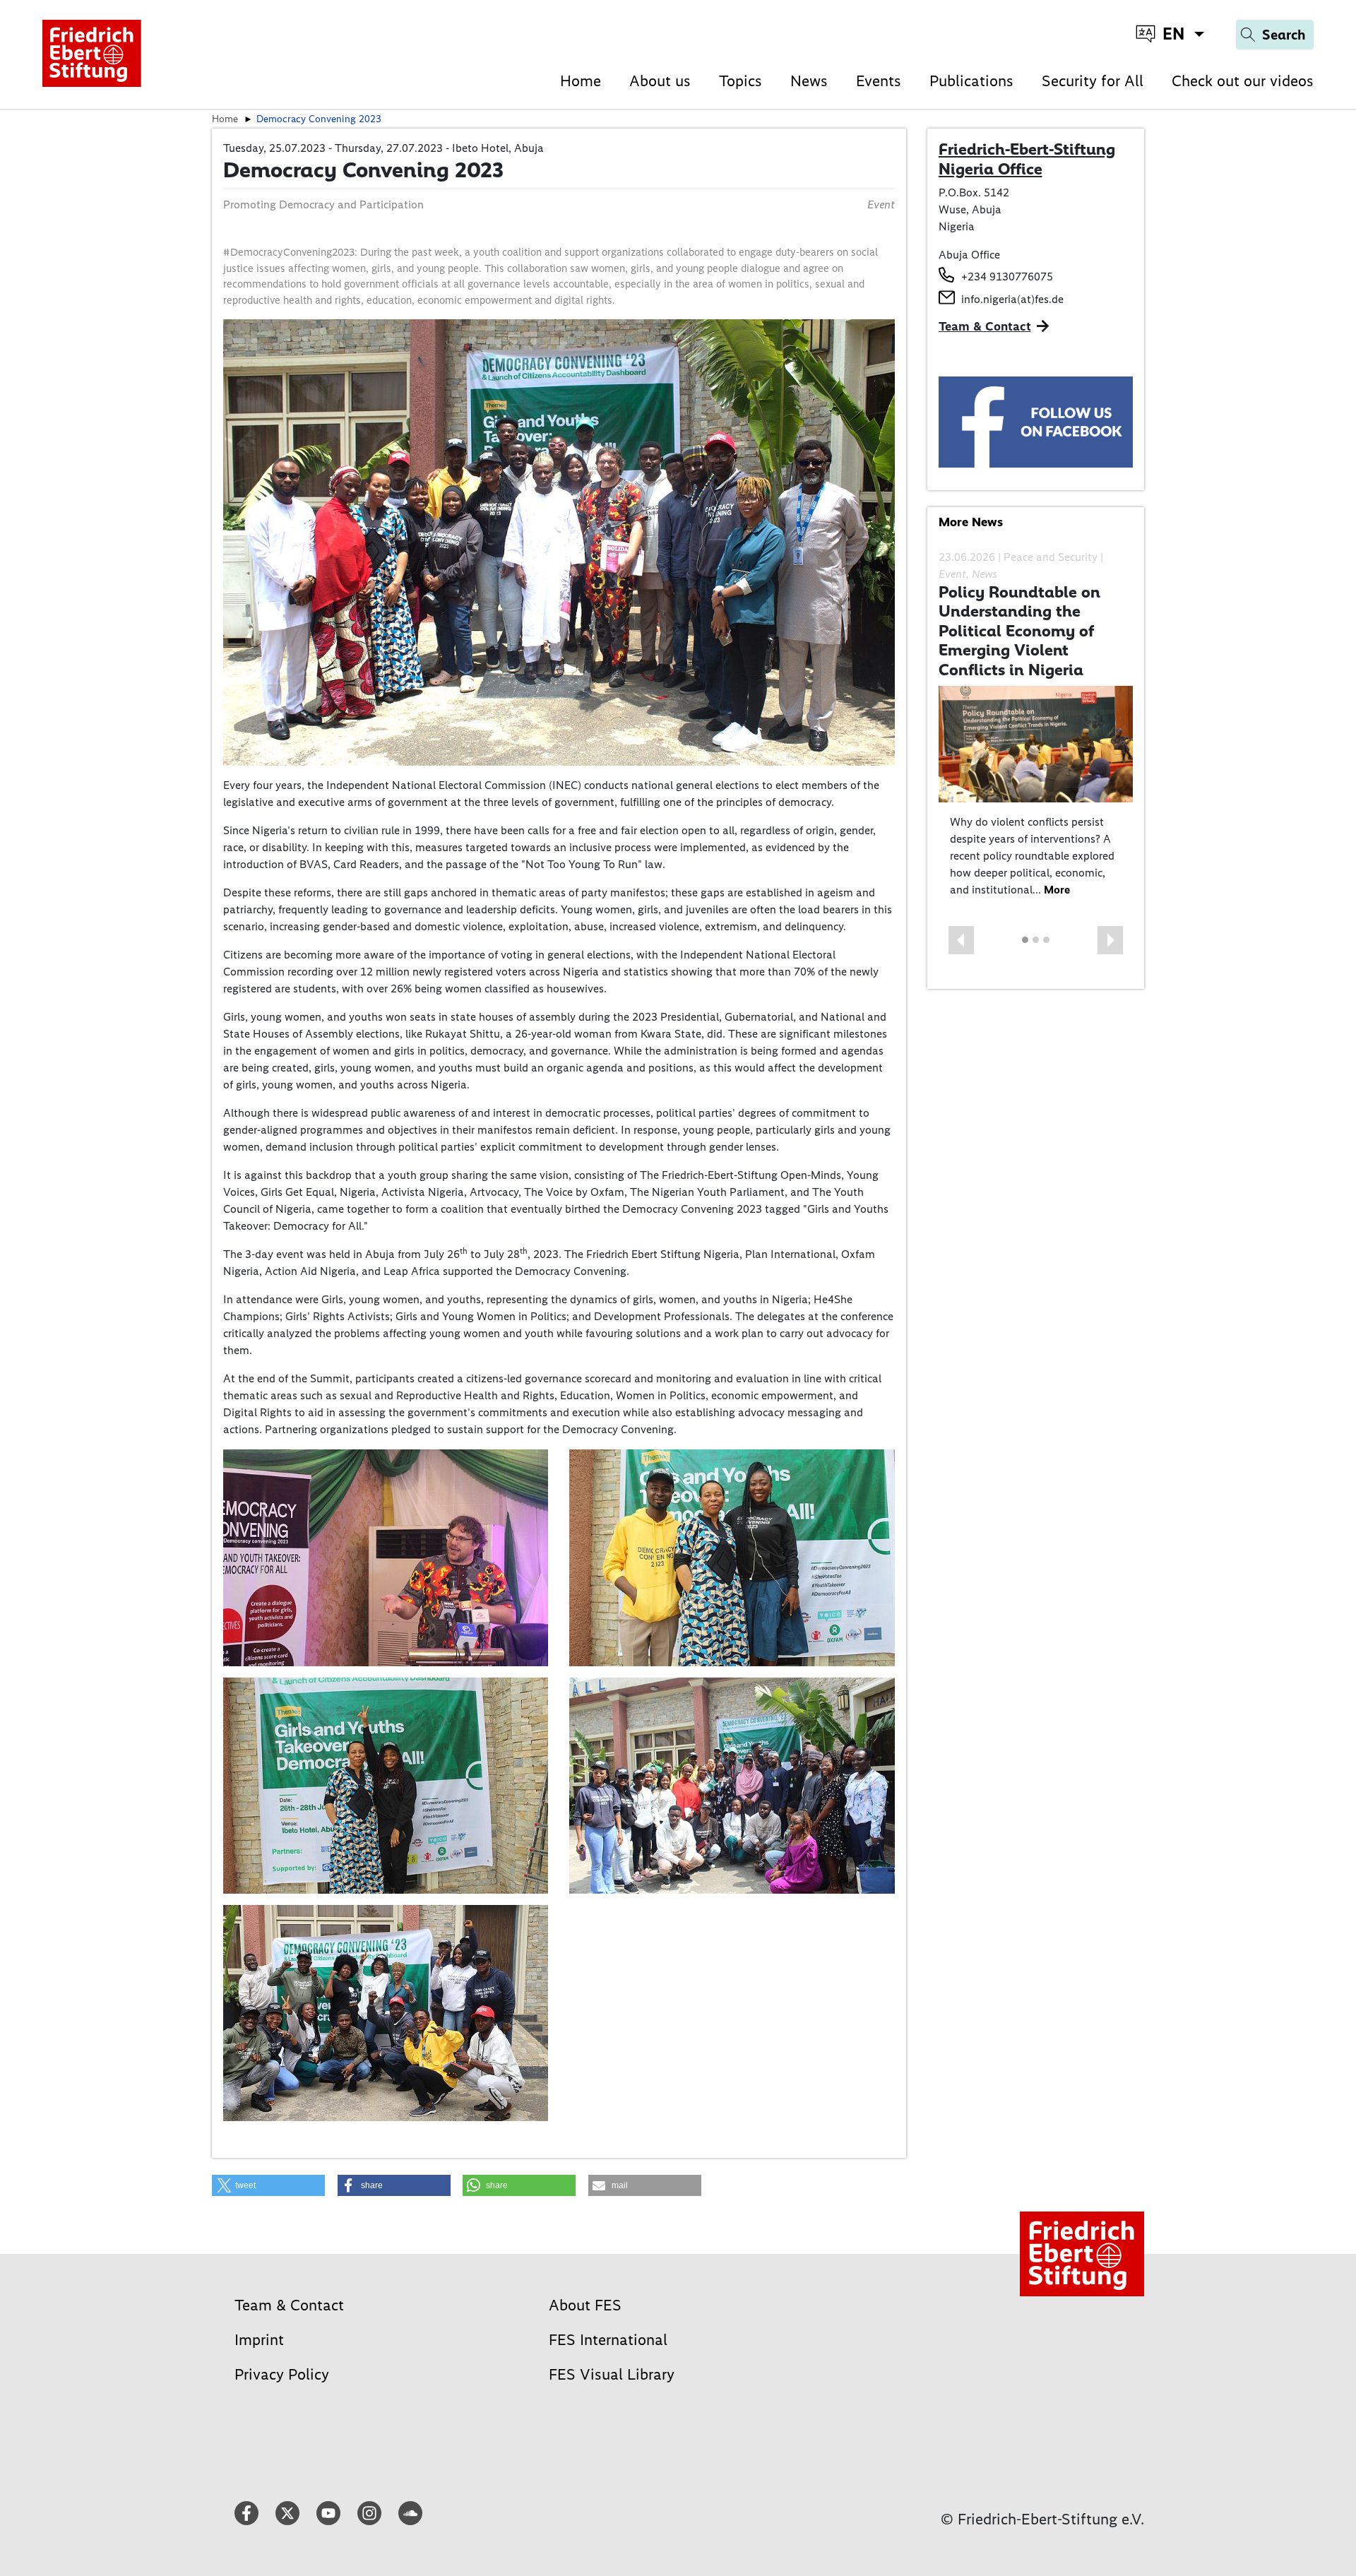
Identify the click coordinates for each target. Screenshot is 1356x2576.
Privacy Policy (282, 2374)
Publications (971, 81)
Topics (741, 81)
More (1057, 890)
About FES (585, 2305)
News (809, 81)
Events (879, 81)
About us (660, 81)
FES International (608, 2340)
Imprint (259, 2340)
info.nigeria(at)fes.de (1012, 299)
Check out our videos (1243, 81)
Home (581, 81)
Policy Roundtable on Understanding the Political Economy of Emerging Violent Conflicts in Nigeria (1019, 631)
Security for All (1093, 81)
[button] (268, 2185)
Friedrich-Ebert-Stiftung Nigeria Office (1027, 159)
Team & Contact (985, 326)
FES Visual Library (612, 2374)
